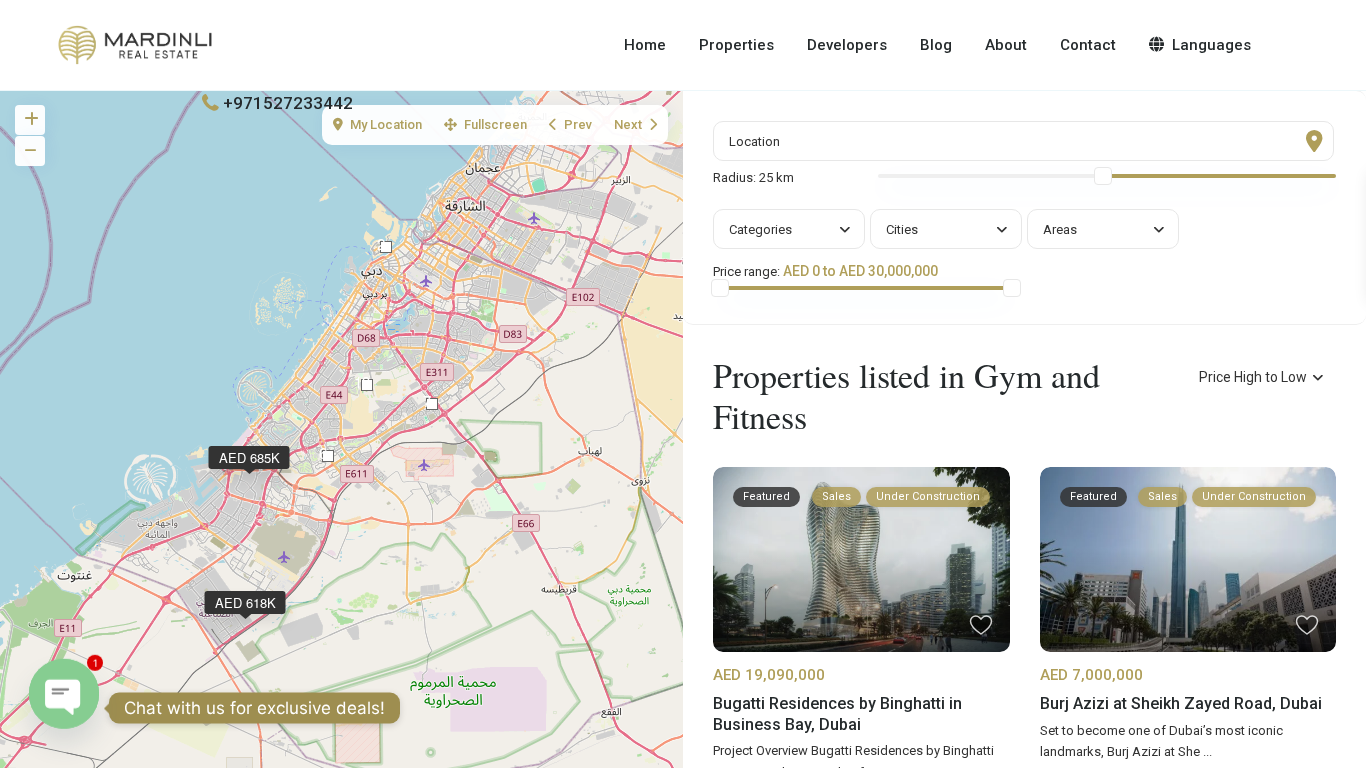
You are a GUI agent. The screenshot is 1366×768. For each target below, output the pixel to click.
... (1207, 751)
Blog (936, 45)
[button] (432, 404)
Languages (1211, 45)
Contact (1088, 45)
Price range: (746, 272)
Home (645, 45)
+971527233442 (288, 103)
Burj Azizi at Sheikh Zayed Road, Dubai (1181, 703)
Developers (847, 45)
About (1006, 45)
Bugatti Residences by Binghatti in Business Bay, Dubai (837, 714)
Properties (736, 45)
